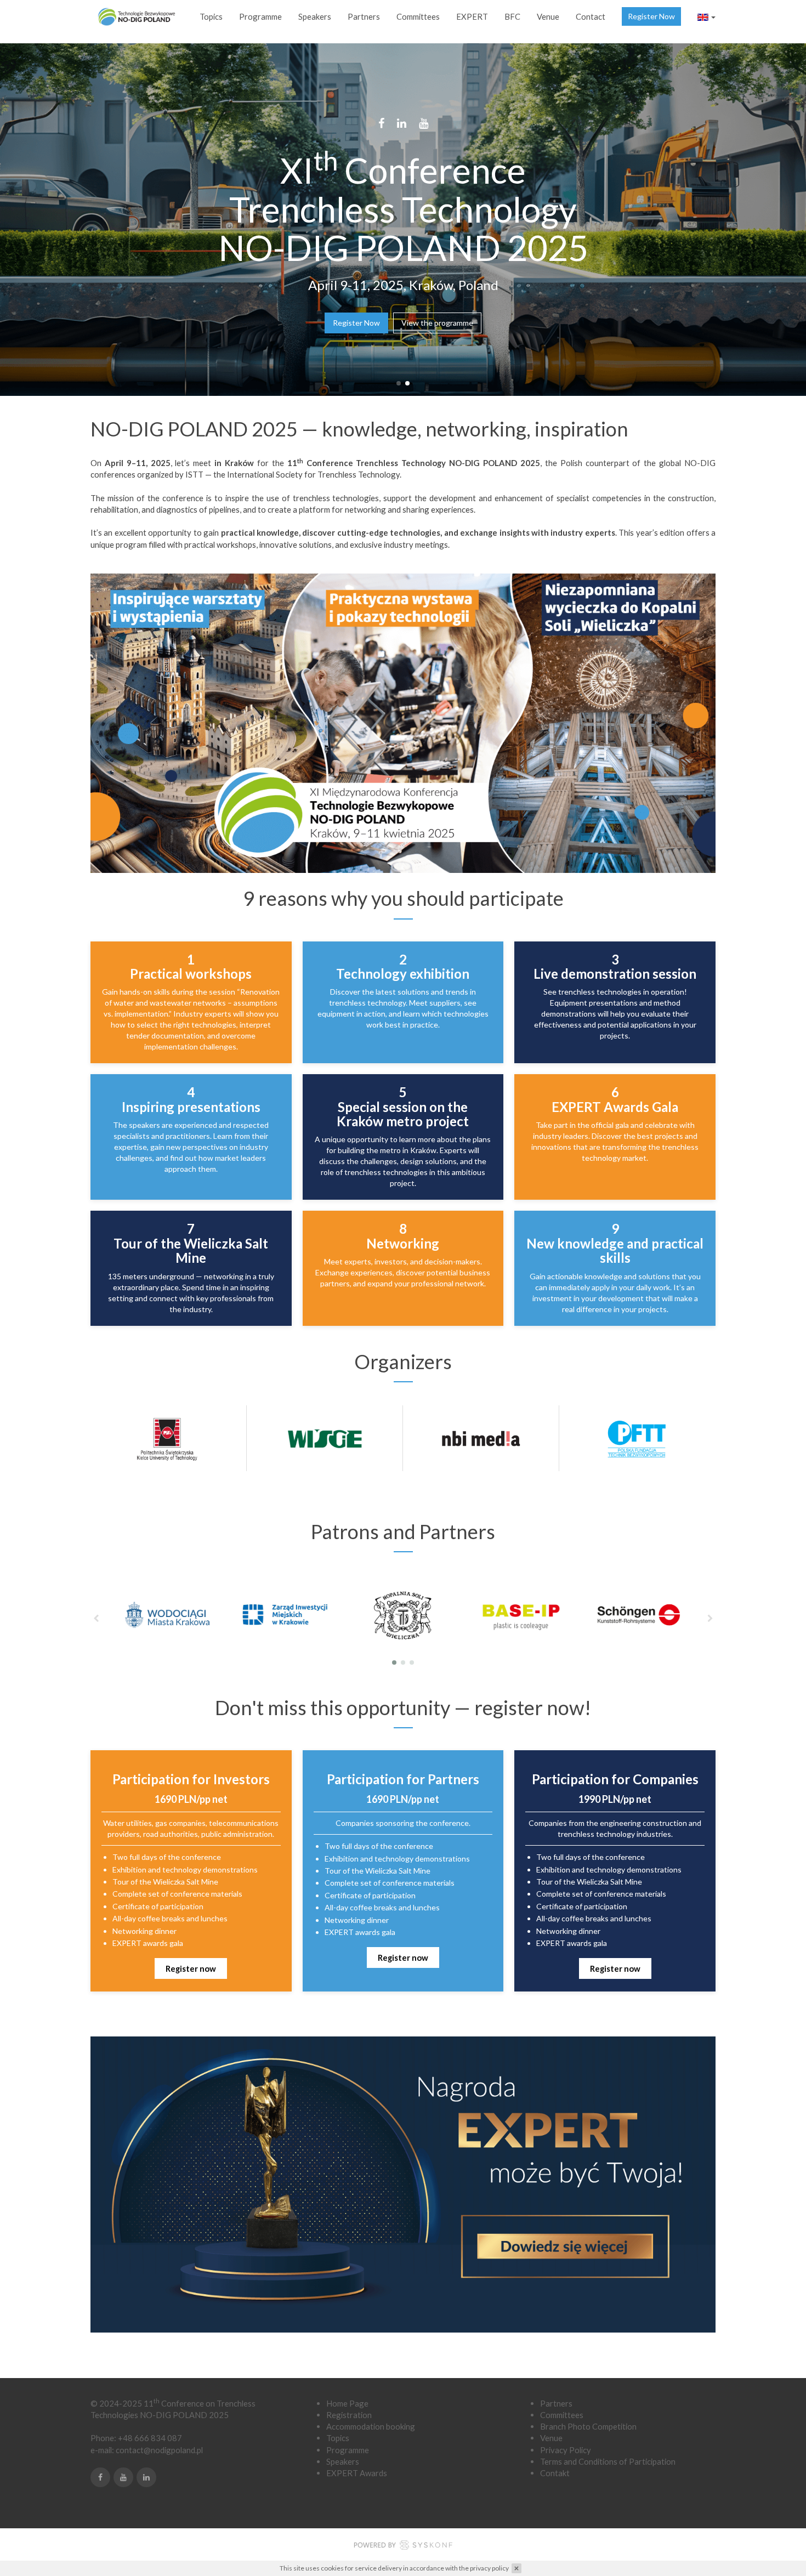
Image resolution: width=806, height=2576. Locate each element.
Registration (349, 2415)
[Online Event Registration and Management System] (403, 2546)
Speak (337, 2461)
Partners (364, 16)
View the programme (437, 323)
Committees (418, 16)
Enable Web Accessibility (9, 7)
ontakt (558, 2473)
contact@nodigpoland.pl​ (159, 2450)
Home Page (347, 2403)
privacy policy (489, 2568)
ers (353, 2461)
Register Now (651, 16)
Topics (211, 16)
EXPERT (472, 16)
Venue (548, 16)
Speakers (315, 16)
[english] (706, 16)
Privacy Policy (566, 2450)
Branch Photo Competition (588, 2426)
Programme (260, 16)
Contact (591, 16)
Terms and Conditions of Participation (608, 2461)
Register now (191, 1968)
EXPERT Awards (357, 2473)
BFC (512, 16)
